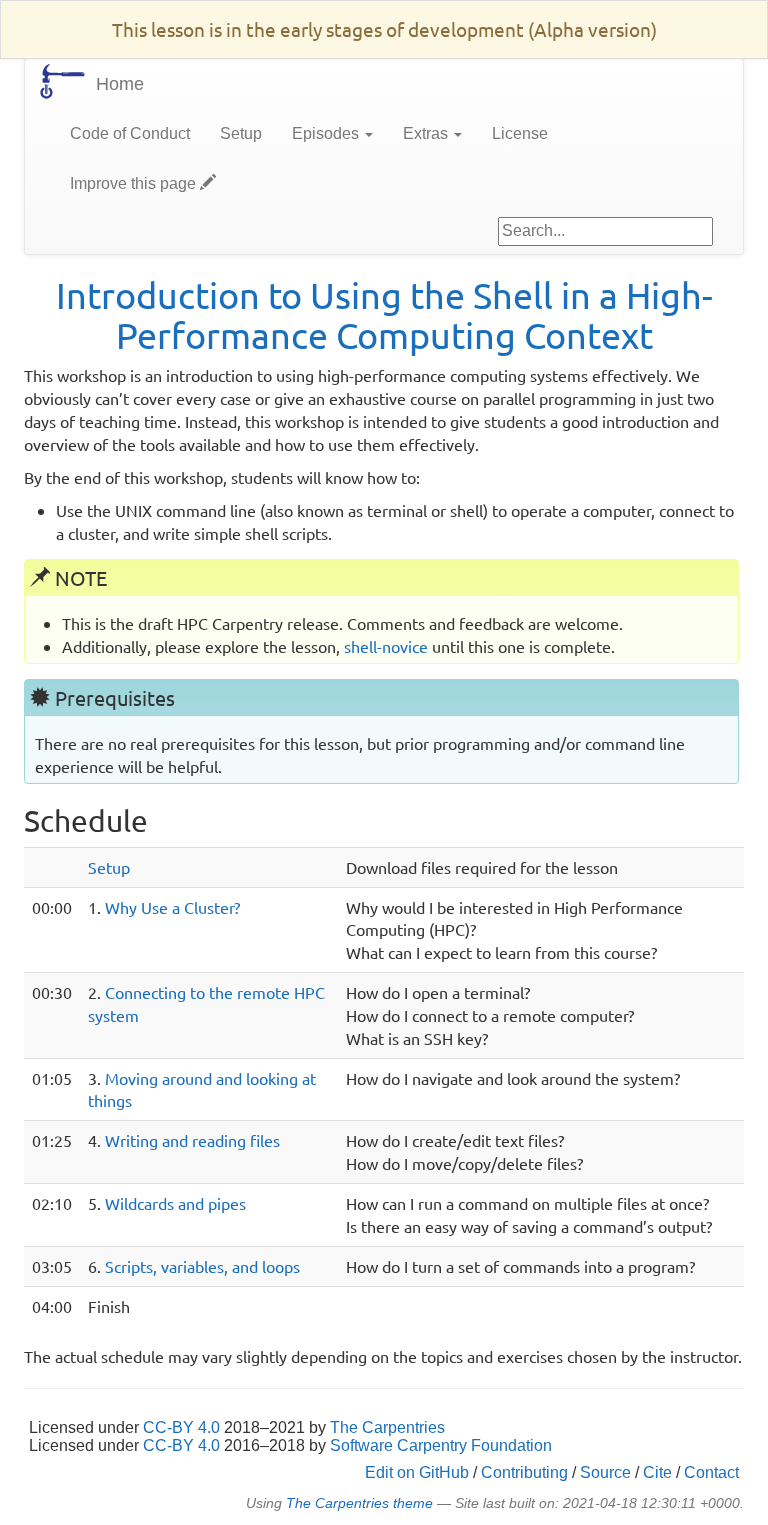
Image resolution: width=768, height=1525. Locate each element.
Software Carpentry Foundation (441, 1445)
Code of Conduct (130, 133)
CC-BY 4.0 (181, 1427)
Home (120, 84)
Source (605, 1472)
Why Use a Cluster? (172, 907)
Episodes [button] (327, 133)
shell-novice (386, 646)
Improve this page (135, 183)
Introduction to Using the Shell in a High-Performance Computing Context (384, 314)
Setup (241, 133)
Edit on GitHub (417, 1472)
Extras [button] (427, 133)
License (520, 133)
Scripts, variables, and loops (202, 1266)
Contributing (524, 1472)
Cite (657, 1472)
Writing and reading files (192, 1140)
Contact (711, 1472)
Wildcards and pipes (175, 1203)
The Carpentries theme (359, 1503)
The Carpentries (387, 1427)
